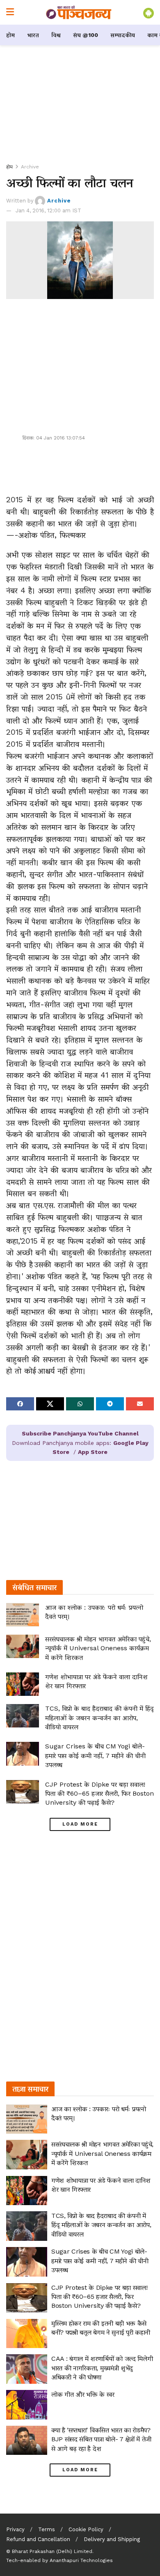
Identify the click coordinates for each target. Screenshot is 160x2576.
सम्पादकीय (123, 35)
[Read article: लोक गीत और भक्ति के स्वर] (27, 2405)
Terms (47, 2529)
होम (10, 35)
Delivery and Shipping (112, 2539)
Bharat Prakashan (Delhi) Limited (52, 2551)
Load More (80, 1824)
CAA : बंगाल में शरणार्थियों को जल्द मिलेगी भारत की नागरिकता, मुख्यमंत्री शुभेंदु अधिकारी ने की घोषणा (102, 2368)
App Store (93, 1452)
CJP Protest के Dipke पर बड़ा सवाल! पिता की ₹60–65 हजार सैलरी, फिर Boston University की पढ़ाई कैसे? (99, 1794)
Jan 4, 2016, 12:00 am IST (48, 210)
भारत (33, 35)
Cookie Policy (86, 2529)
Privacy (15, 2529)
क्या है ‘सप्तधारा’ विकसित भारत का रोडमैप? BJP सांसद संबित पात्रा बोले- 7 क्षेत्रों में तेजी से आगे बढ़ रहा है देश (101, 2439)
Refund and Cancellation (38, 2539)
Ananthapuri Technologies (81, 2560)
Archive (30, 167)
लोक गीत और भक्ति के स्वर (83, 2394)
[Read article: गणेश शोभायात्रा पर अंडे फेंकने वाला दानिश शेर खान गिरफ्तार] (23, 1684)
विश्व (56, 35)
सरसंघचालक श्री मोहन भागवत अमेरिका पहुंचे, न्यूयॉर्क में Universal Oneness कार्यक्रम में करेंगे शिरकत (98, 1648)
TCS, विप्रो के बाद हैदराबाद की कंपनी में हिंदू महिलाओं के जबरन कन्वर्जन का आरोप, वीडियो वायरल (99, 1718)
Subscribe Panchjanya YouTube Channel (80, 1433)
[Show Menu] (10, 12)
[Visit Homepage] (79, 12)
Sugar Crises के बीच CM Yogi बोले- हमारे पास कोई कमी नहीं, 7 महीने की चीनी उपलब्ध (95, 1755)
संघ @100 (86, 35)
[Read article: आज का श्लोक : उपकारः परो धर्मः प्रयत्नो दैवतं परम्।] (23, 1615)
